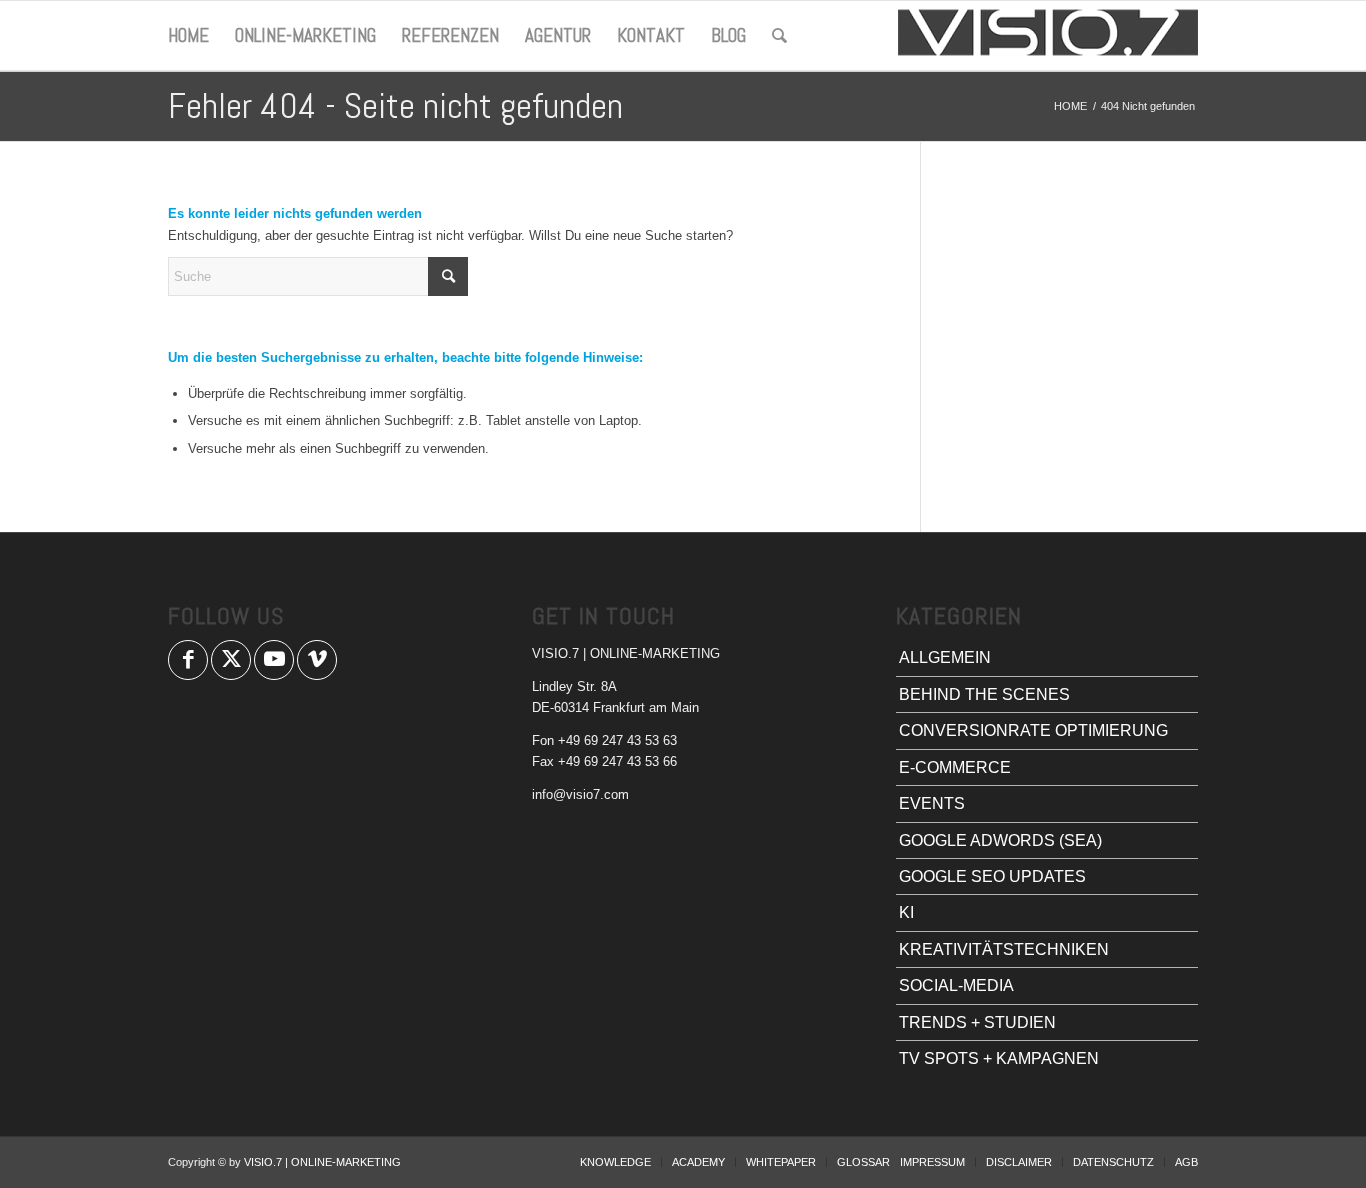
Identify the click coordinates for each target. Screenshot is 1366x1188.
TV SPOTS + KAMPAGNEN (999, 1058)
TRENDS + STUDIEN (977, 1022)
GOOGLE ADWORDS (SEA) (1000, 840)
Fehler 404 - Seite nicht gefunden (395, 106)
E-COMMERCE (955, 767)
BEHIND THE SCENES (984, 694)
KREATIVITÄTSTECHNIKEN (1004, 949)
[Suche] (779, 36)
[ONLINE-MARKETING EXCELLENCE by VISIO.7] (1048, 36)
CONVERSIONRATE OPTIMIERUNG (1033, 730)
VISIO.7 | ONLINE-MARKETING (322, 1162)
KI (906, 912)
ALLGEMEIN (945, 657)
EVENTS (932, 803)
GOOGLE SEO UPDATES (992, 876)
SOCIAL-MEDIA (956, 985)
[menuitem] (188, 36)
